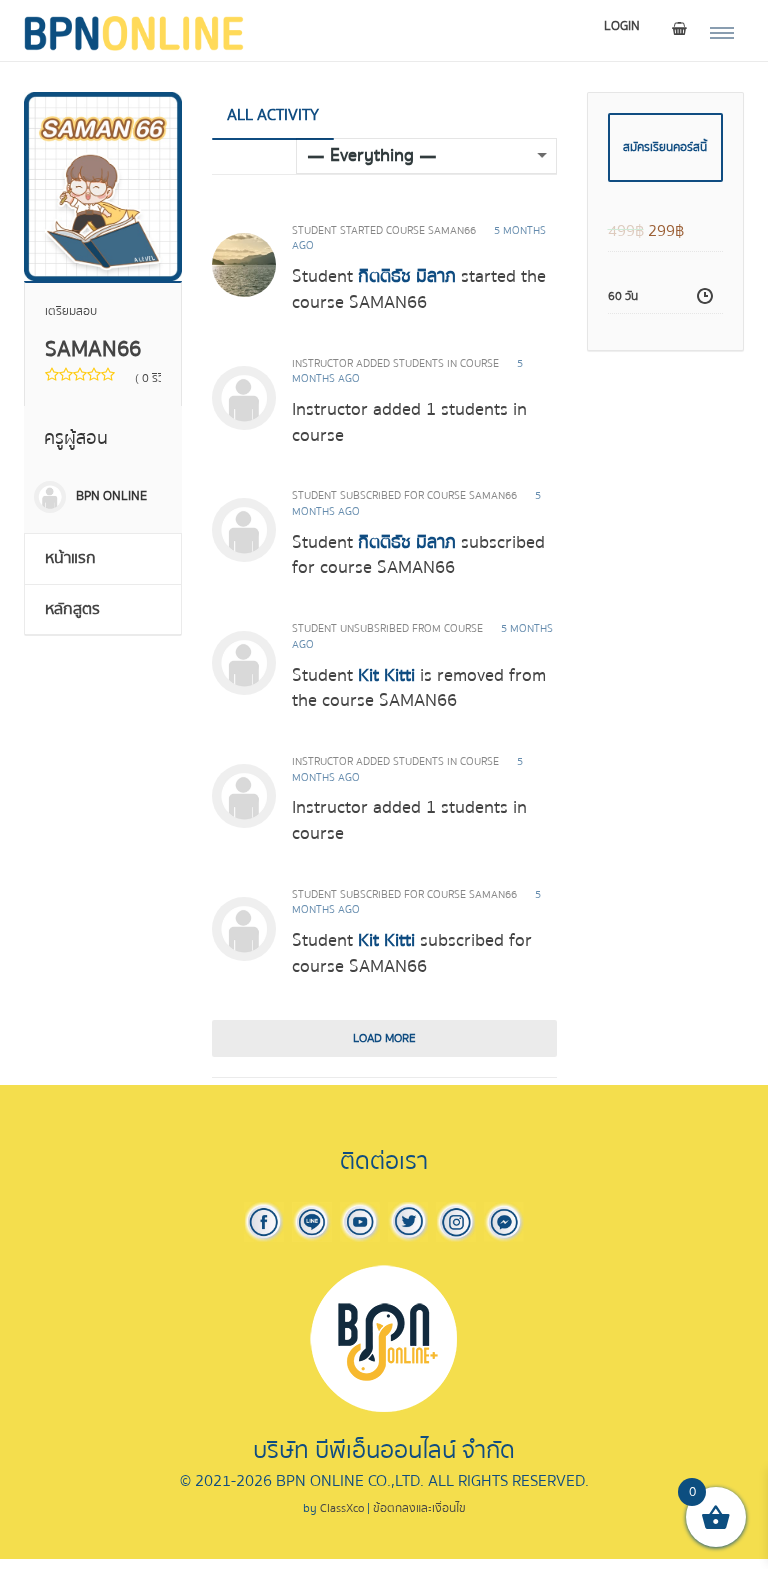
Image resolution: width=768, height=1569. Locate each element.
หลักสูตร (72, 609)
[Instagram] (456, 1221)
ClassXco (342, 1508)
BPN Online (111, 496)
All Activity (273, 115)
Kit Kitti (386, 675)
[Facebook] (264, 1221)
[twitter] (408, 1221)
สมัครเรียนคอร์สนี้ (665, 147)
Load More (384, 1038)
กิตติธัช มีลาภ (407, 276)
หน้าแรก (70, 558)
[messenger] (504, 1221)
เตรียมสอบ (71, 311)
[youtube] (360, 1221)
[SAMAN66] (103, 185)
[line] (312, 1221)
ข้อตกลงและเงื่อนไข (419, 1508)
